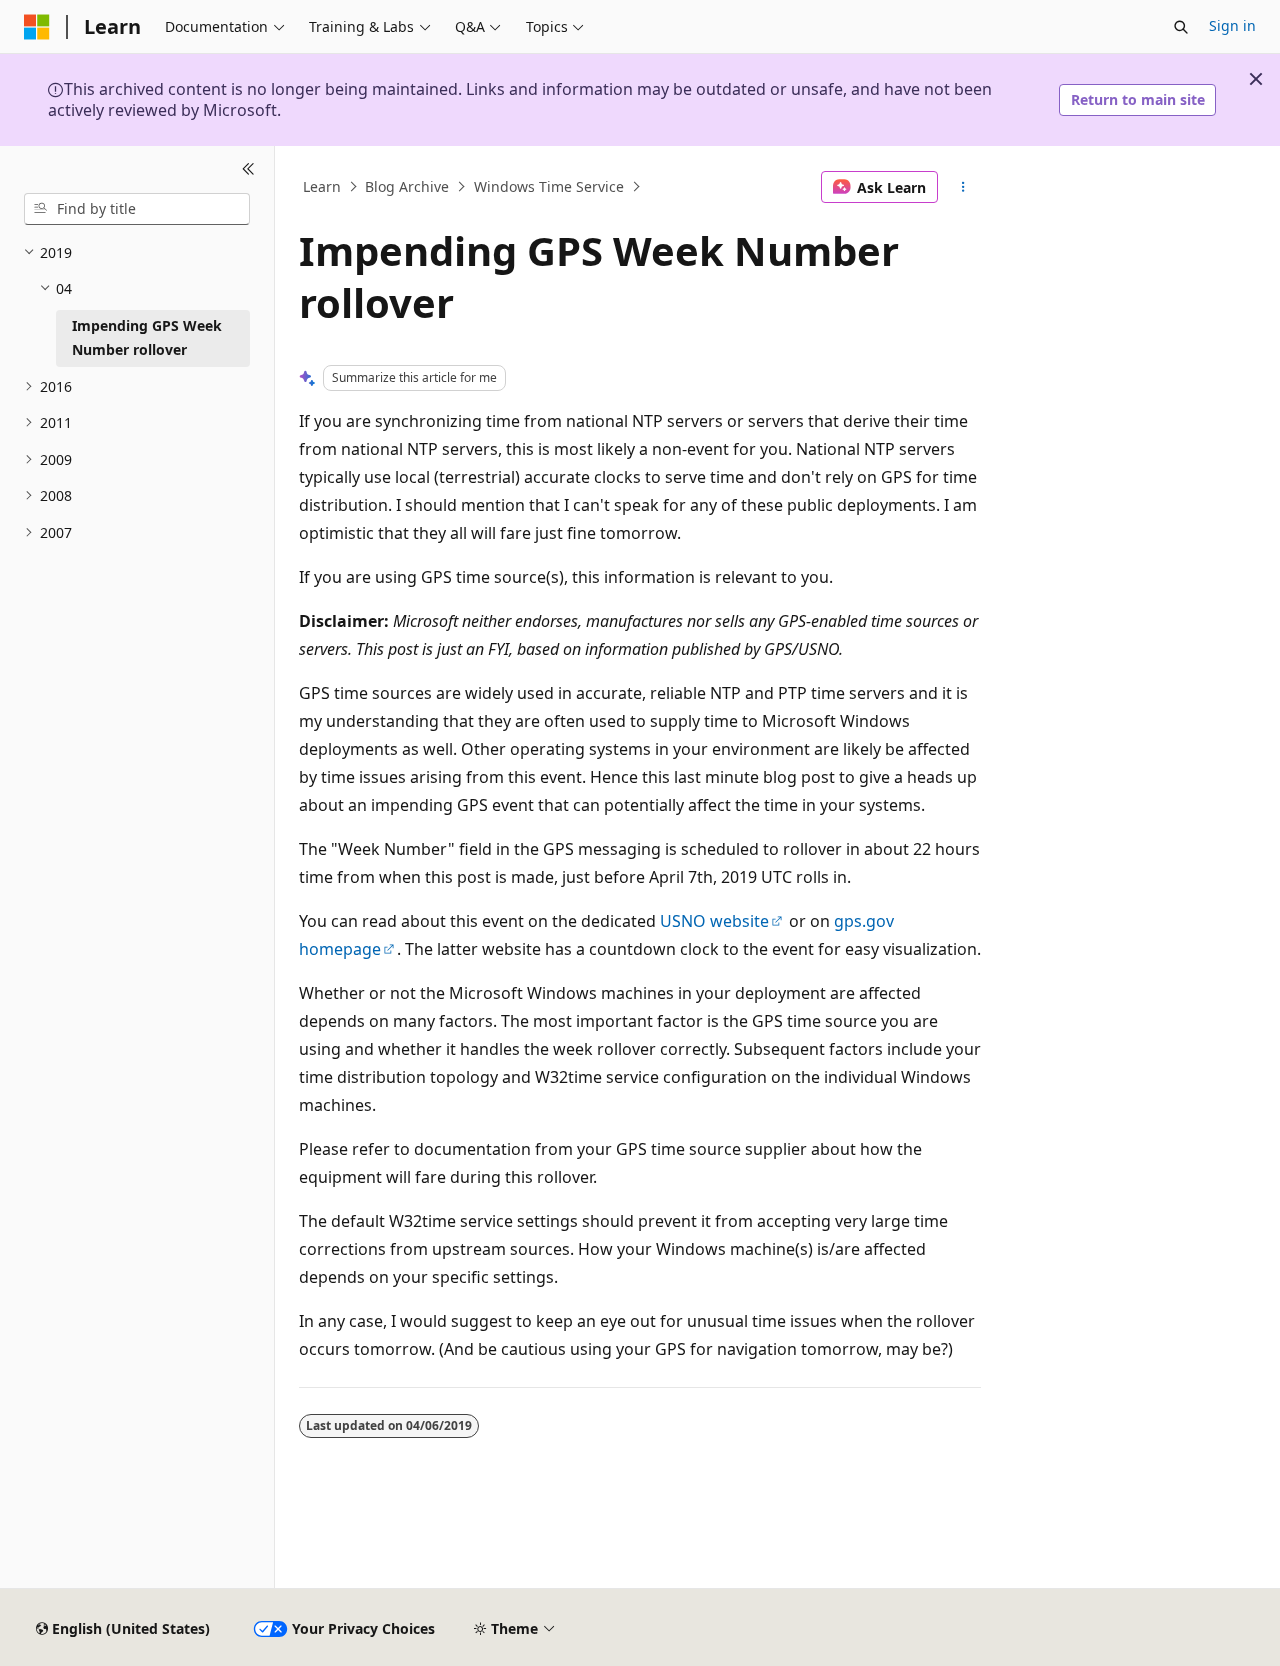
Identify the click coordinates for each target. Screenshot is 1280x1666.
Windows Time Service (549, 186)
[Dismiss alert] (1256, 79)
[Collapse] (248, 170)
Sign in (1232, 25)
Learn (322, 186)
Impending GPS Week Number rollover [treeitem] (147, 338)
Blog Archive (407, 186)
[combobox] (137, 209)
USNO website (714, 921)
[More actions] (963, 187)
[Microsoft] (37, 27)
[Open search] (1181, 27)
